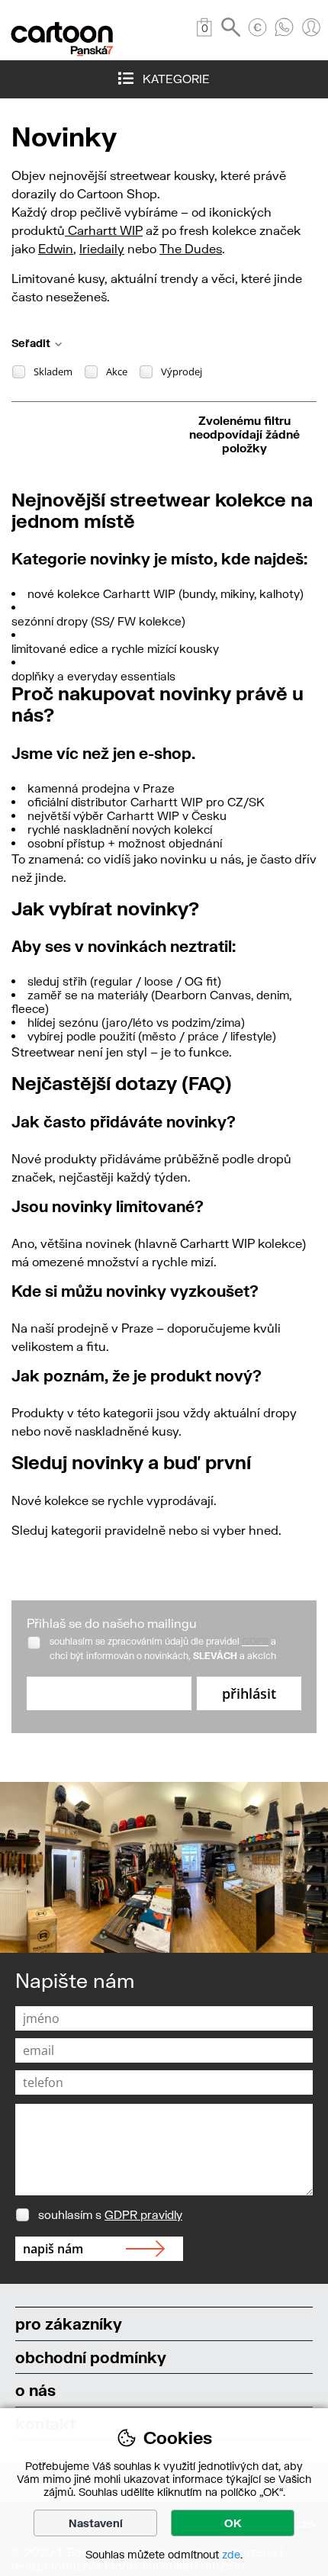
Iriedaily (102, 248)
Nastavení (96, 2523)
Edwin (56, 248)
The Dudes (191, 248)
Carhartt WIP (104, 230)
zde (231, 2554)
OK (233, 2523)
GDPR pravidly (143, 2214)
